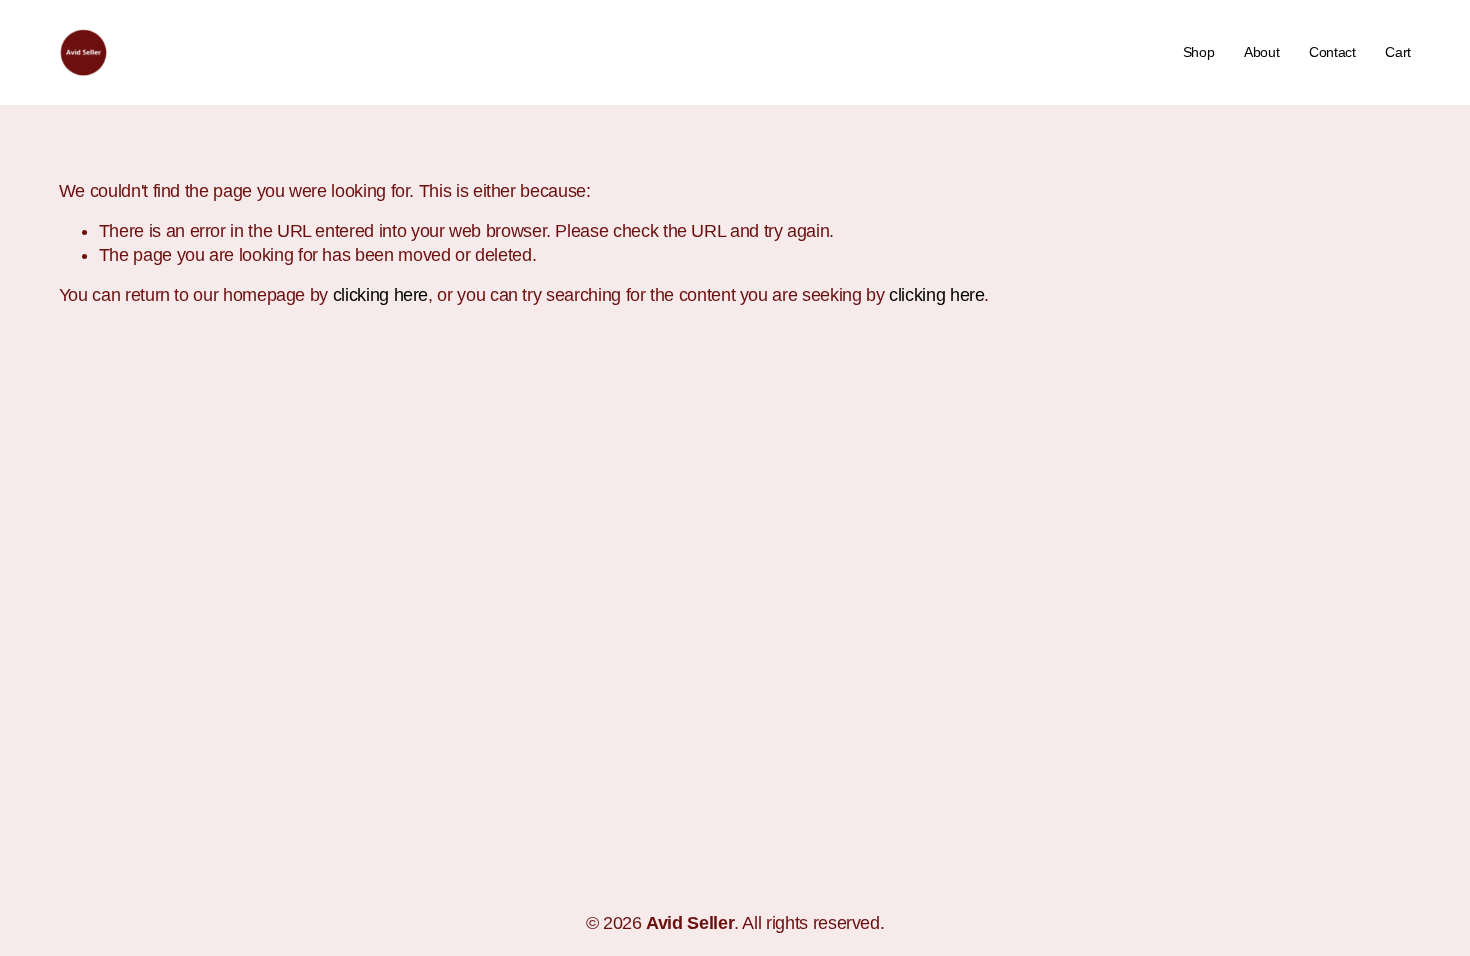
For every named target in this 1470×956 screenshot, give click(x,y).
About (1262, 52)
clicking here (380, 295)
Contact (1332, 52)
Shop (1199, 52)
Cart (1398, 52)
